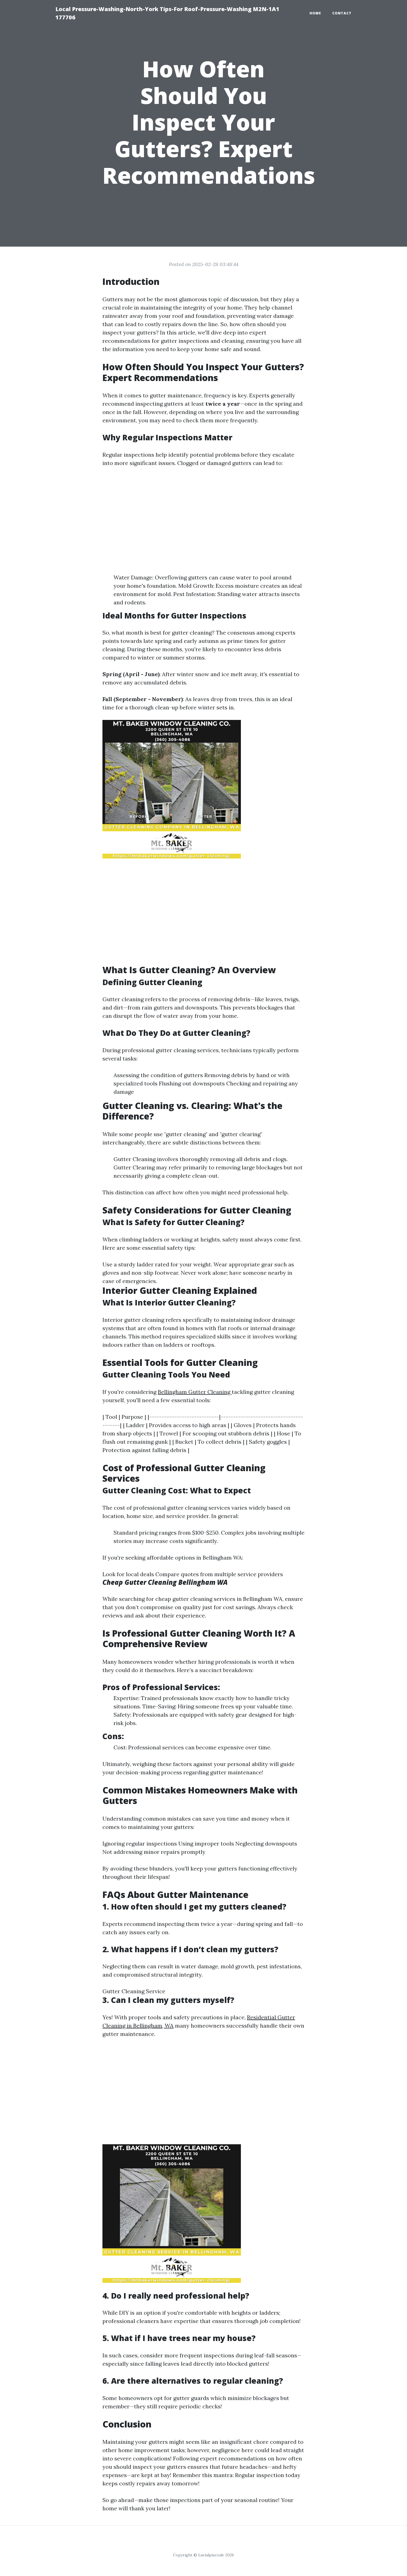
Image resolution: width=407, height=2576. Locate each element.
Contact (342, 13)
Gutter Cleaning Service (134, 1991)
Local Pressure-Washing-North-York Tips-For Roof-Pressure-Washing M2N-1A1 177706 (167, 13)
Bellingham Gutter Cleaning (195, 1392)
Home (315, 13)
